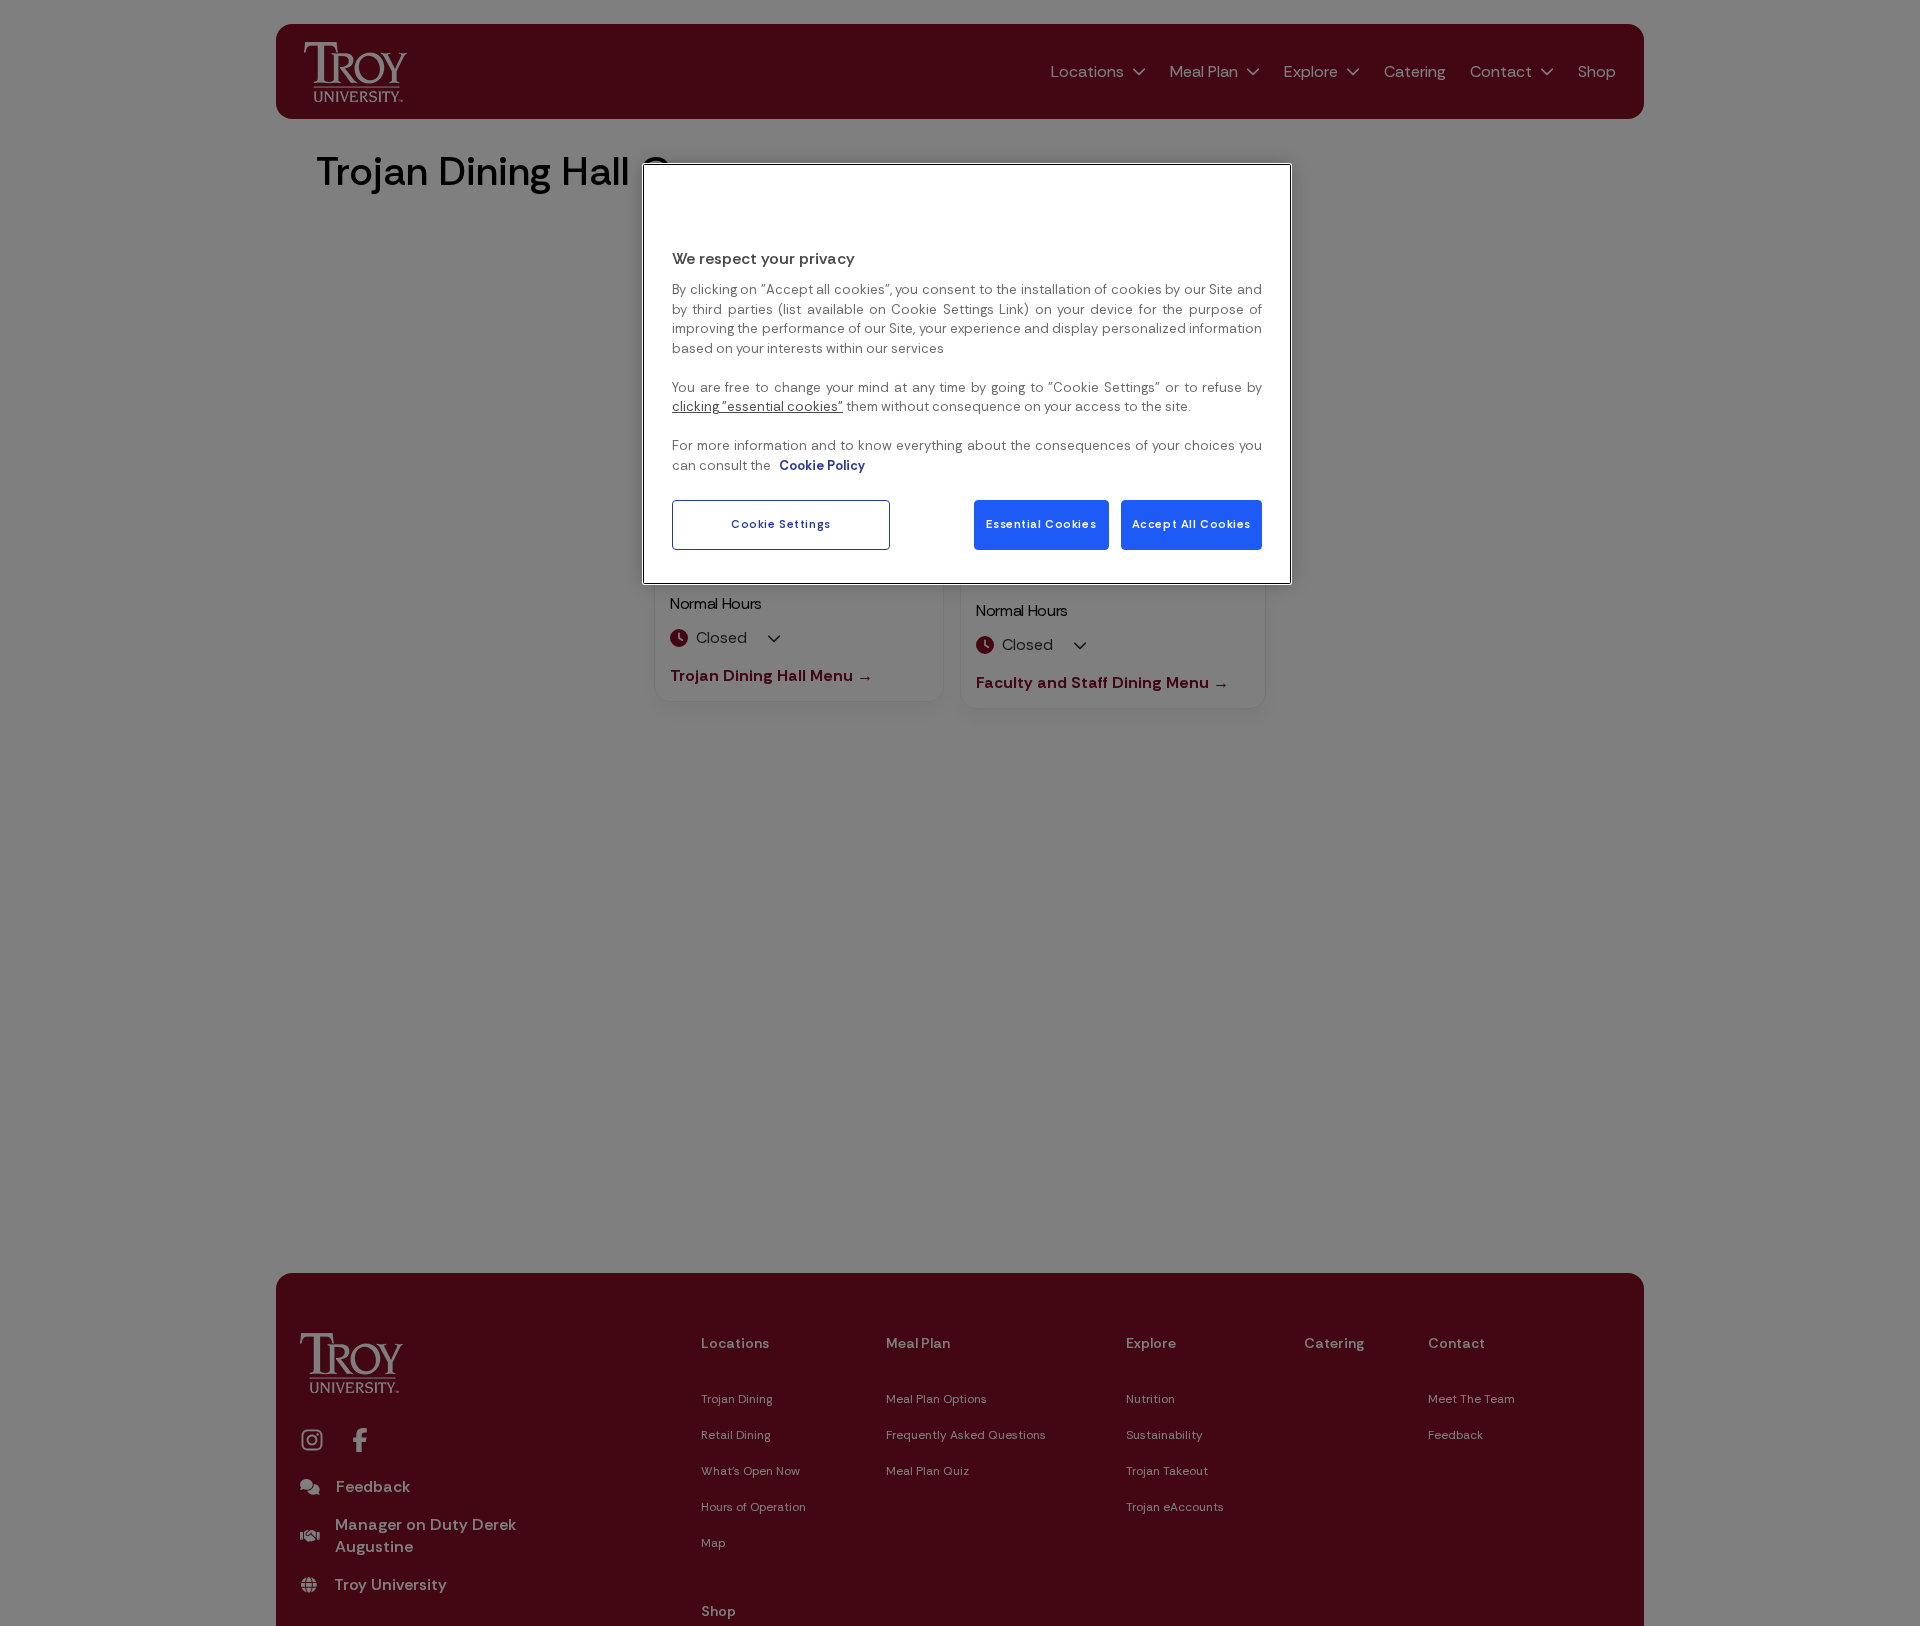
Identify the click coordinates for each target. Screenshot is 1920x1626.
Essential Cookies (1041, 524)
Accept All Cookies (1191, 524)
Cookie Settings (781, 524)
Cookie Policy (822, 464)
